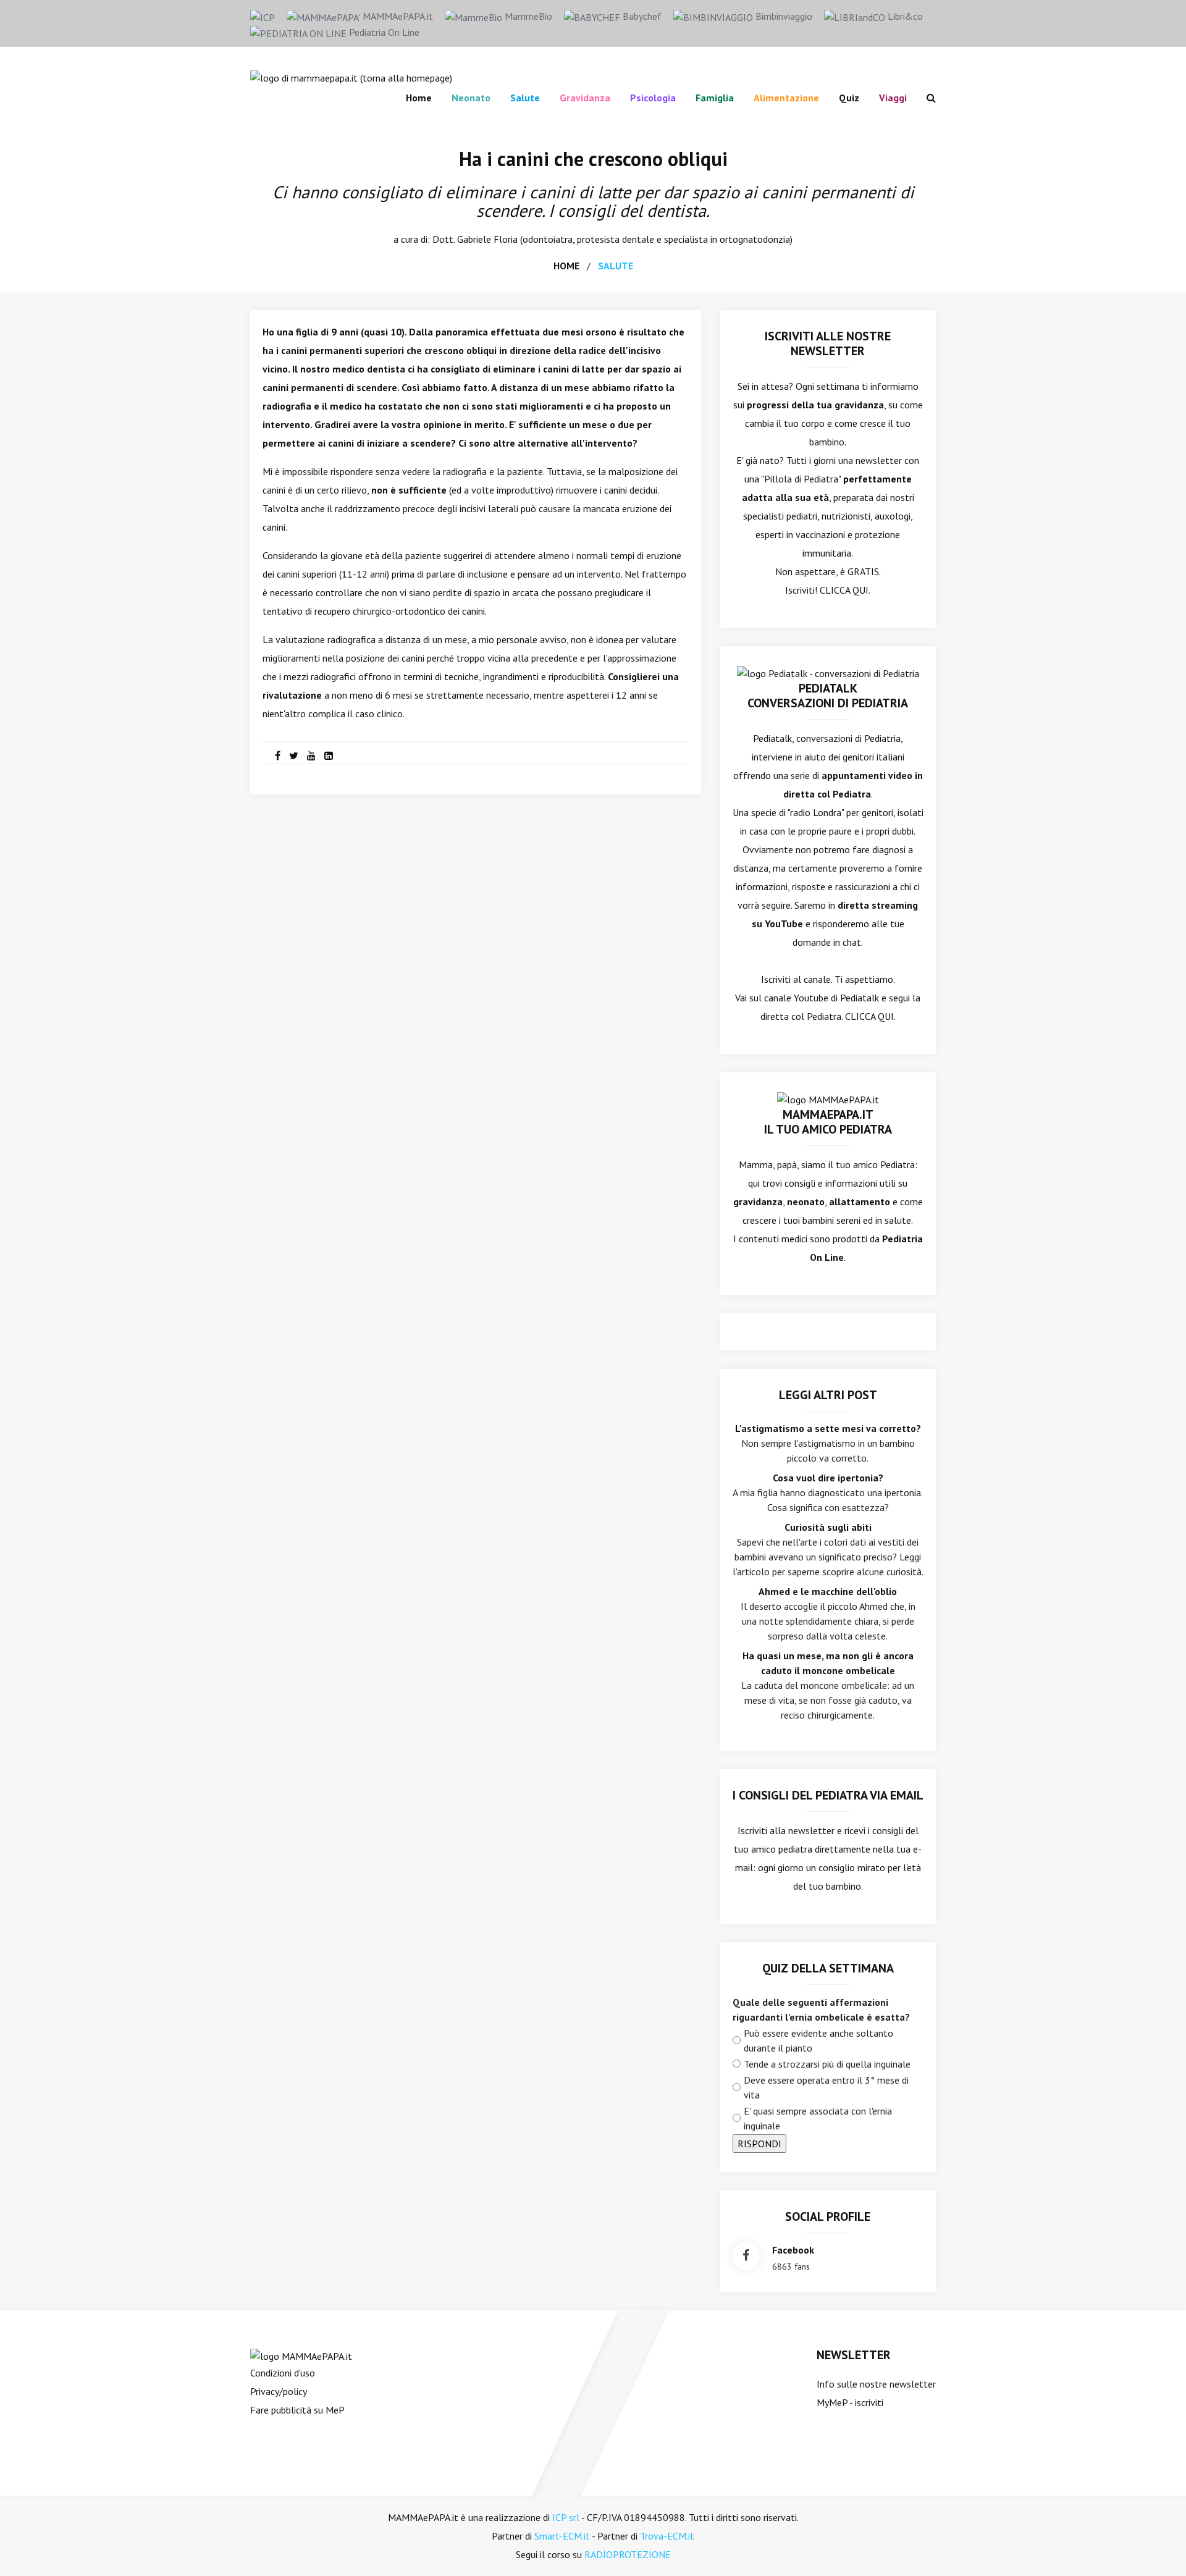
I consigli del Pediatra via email (828, 1795)
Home (419, 98)
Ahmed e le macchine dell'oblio (828, 1591)
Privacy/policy (279, 2391)
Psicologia (653, 98)
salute (616, 266)
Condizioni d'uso (283, 2373)
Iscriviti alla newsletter (786, 1830)
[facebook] (278, 756)
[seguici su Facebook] (746, 2256)
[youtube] (311, 756)
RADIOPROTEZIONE (628, 2554)
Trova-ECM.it (667, 2536)
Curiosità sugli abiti (828, 1527)
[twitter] (294, 756)
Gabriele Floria (487, 239)
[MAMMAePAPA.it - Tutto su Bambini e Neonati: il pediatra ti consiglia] (351, 77)
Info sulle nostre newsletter (876, 2384)
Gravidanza (585, 98)
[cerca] (926, 98)
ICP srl (566, 2517)
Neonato (471, 98)
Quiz (849, 98)
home (566, 266)
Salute (525, 98)
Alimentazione (786, 98)
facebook (793, 2250)
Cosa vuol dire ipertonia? (828, 1478)
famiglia (715, 98)
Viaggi (893, 98)
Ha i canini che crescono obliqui (593, 159)
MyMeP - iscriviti (850, 2402)
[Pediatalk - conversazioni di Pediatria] (828, 672)
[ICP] (263, 16)
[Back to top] (1158, 2548)
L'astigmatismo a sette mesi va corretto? (828, 1428)
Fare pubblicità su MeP (297, 2410)
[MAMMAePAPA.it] (301, 2355)
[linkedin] (329, 756)
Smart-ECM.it (562, 2536)
